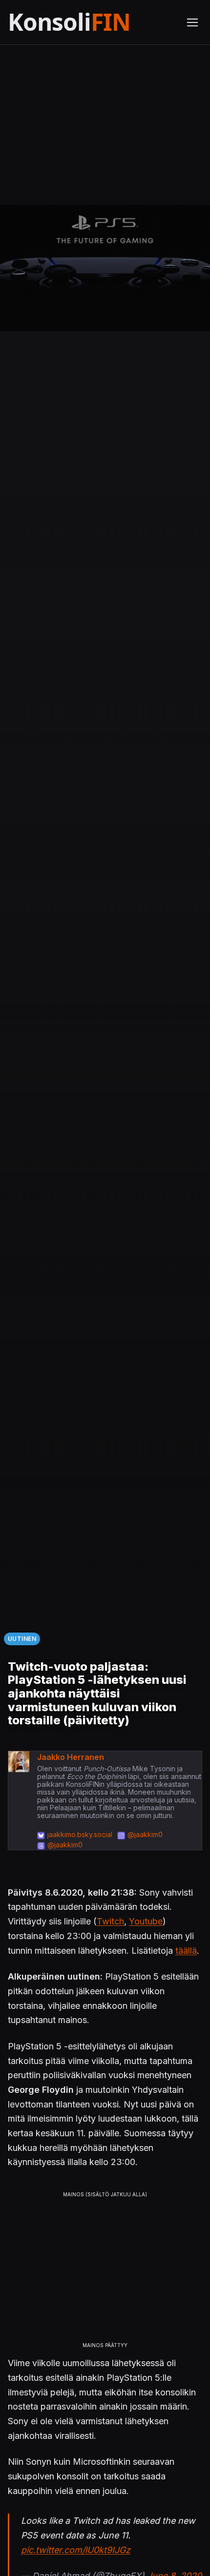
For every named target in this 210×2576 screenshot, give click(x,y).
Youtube (146, 1921)
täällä (186, 1951)
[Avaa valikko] (192, 22)
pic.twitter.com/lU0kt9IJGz (76, 2550)
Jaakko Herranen (71, 1757)
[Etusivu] (91, 22)
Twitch (110, 1921)
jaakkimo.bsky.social (80, 1834)
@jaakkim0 (145, 1834)
